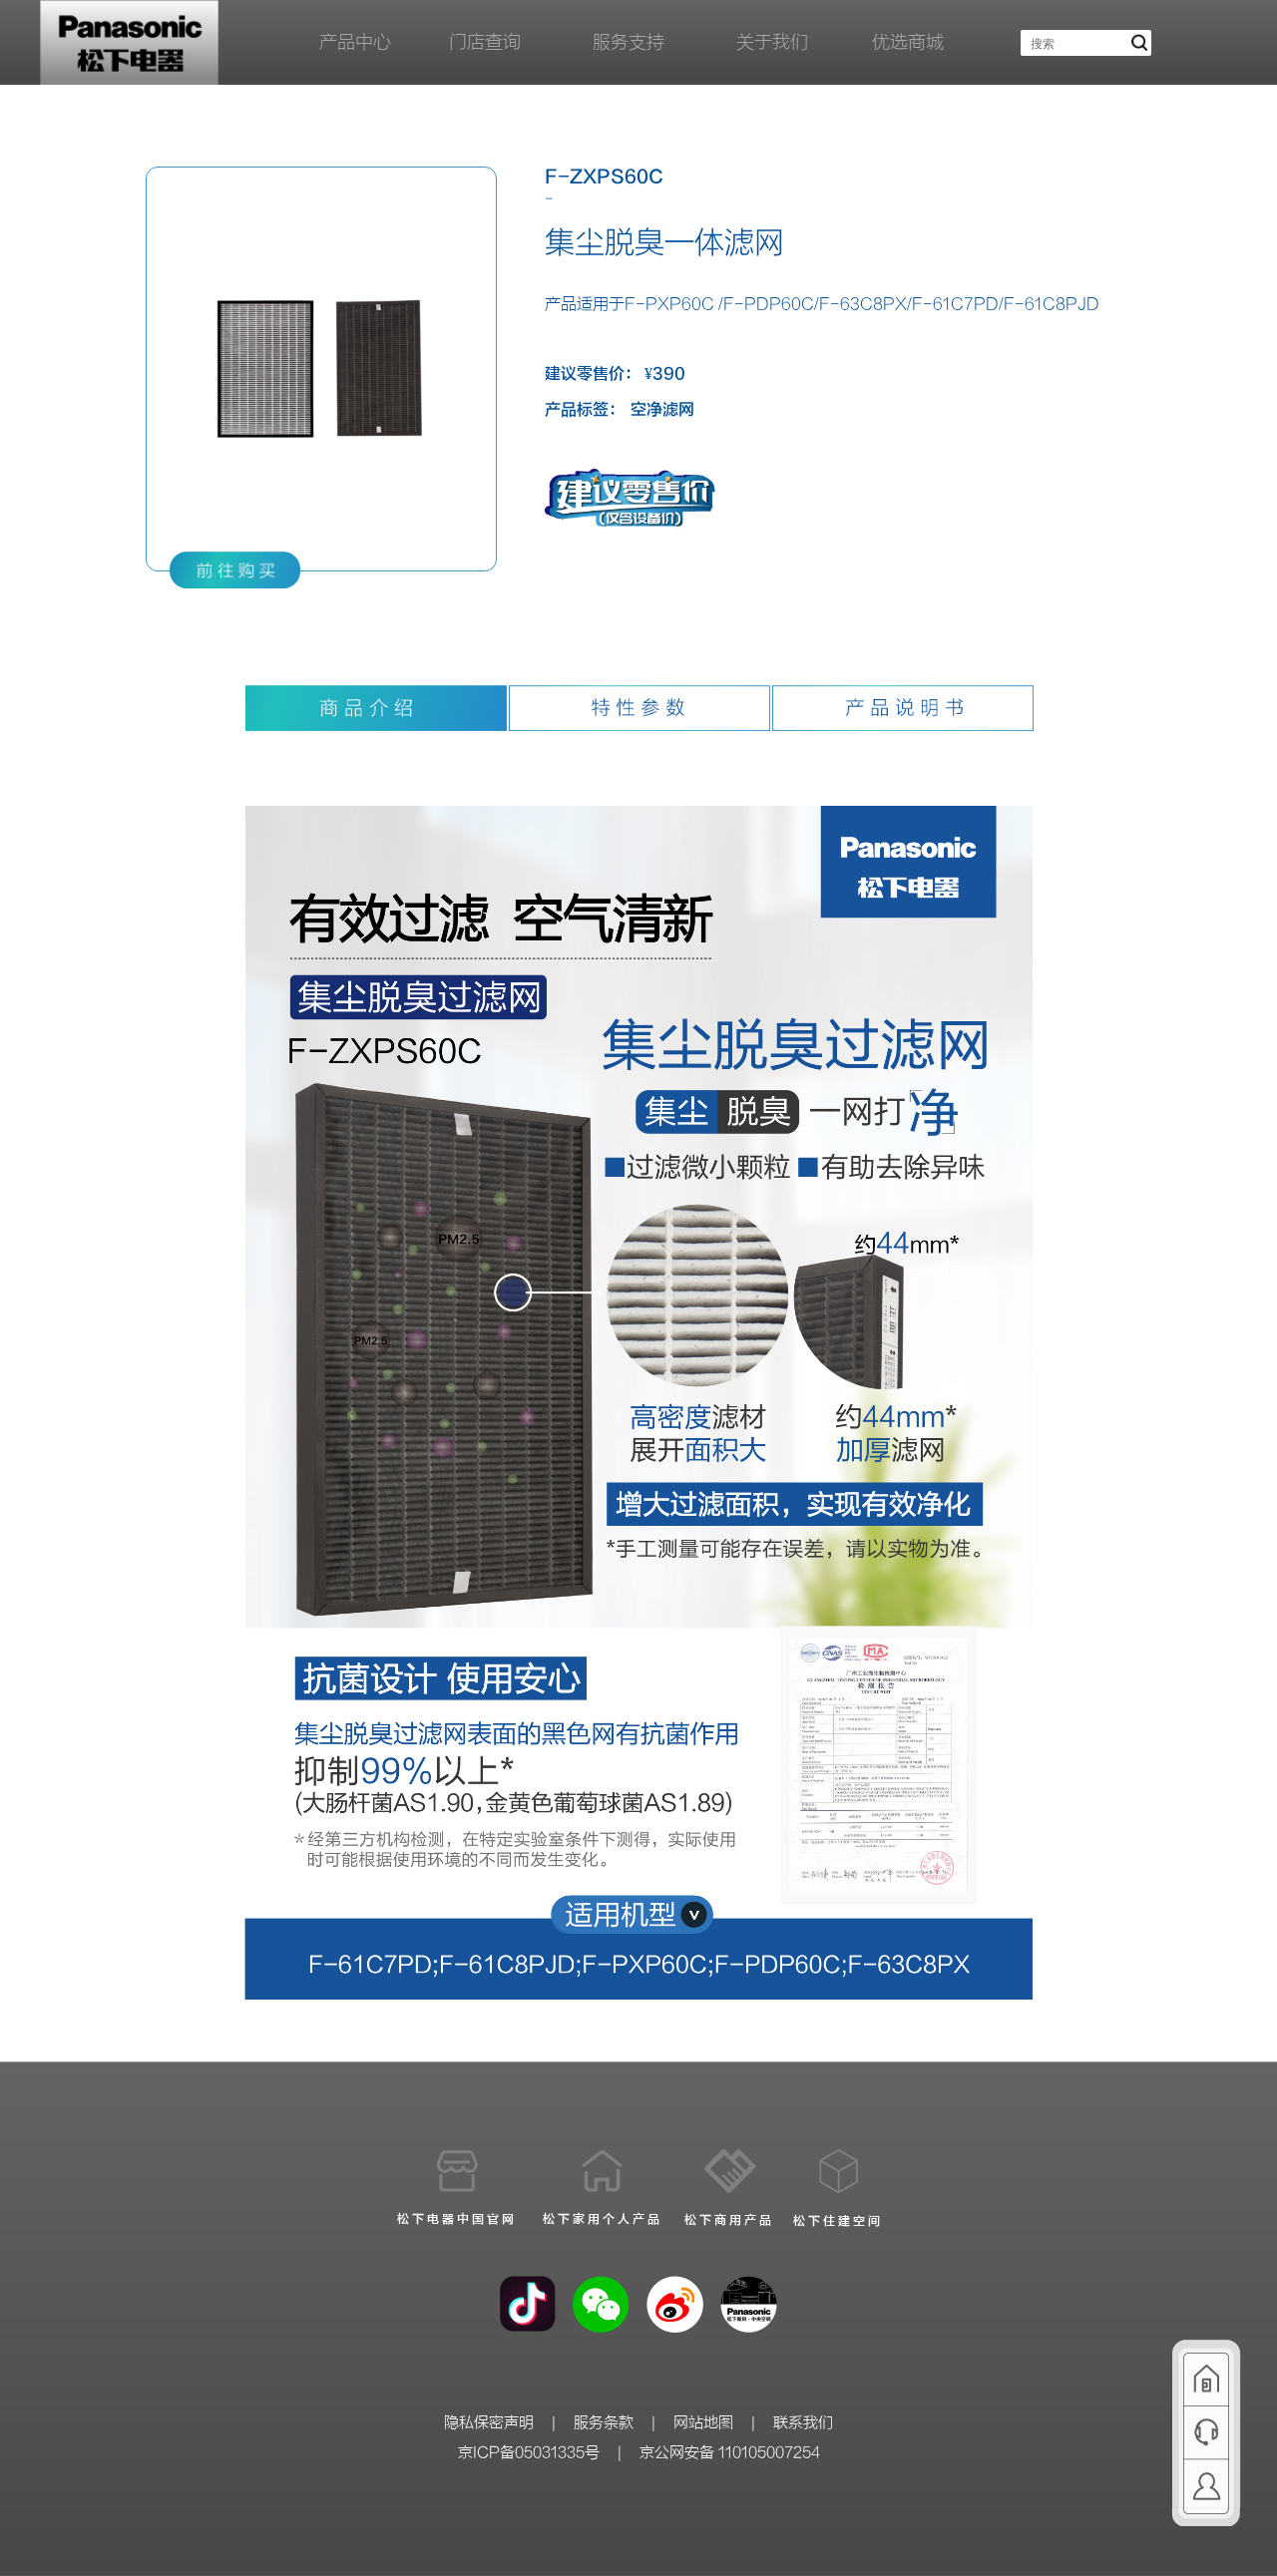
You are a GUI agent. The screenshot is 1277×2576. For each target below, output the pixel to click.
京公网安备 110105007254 (730, 2453)
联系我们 (803, 2423)
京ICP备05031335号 (529, 2453)
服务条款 (604, 2423)
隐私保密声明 (489, 2423)
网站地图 (703, 2423)
